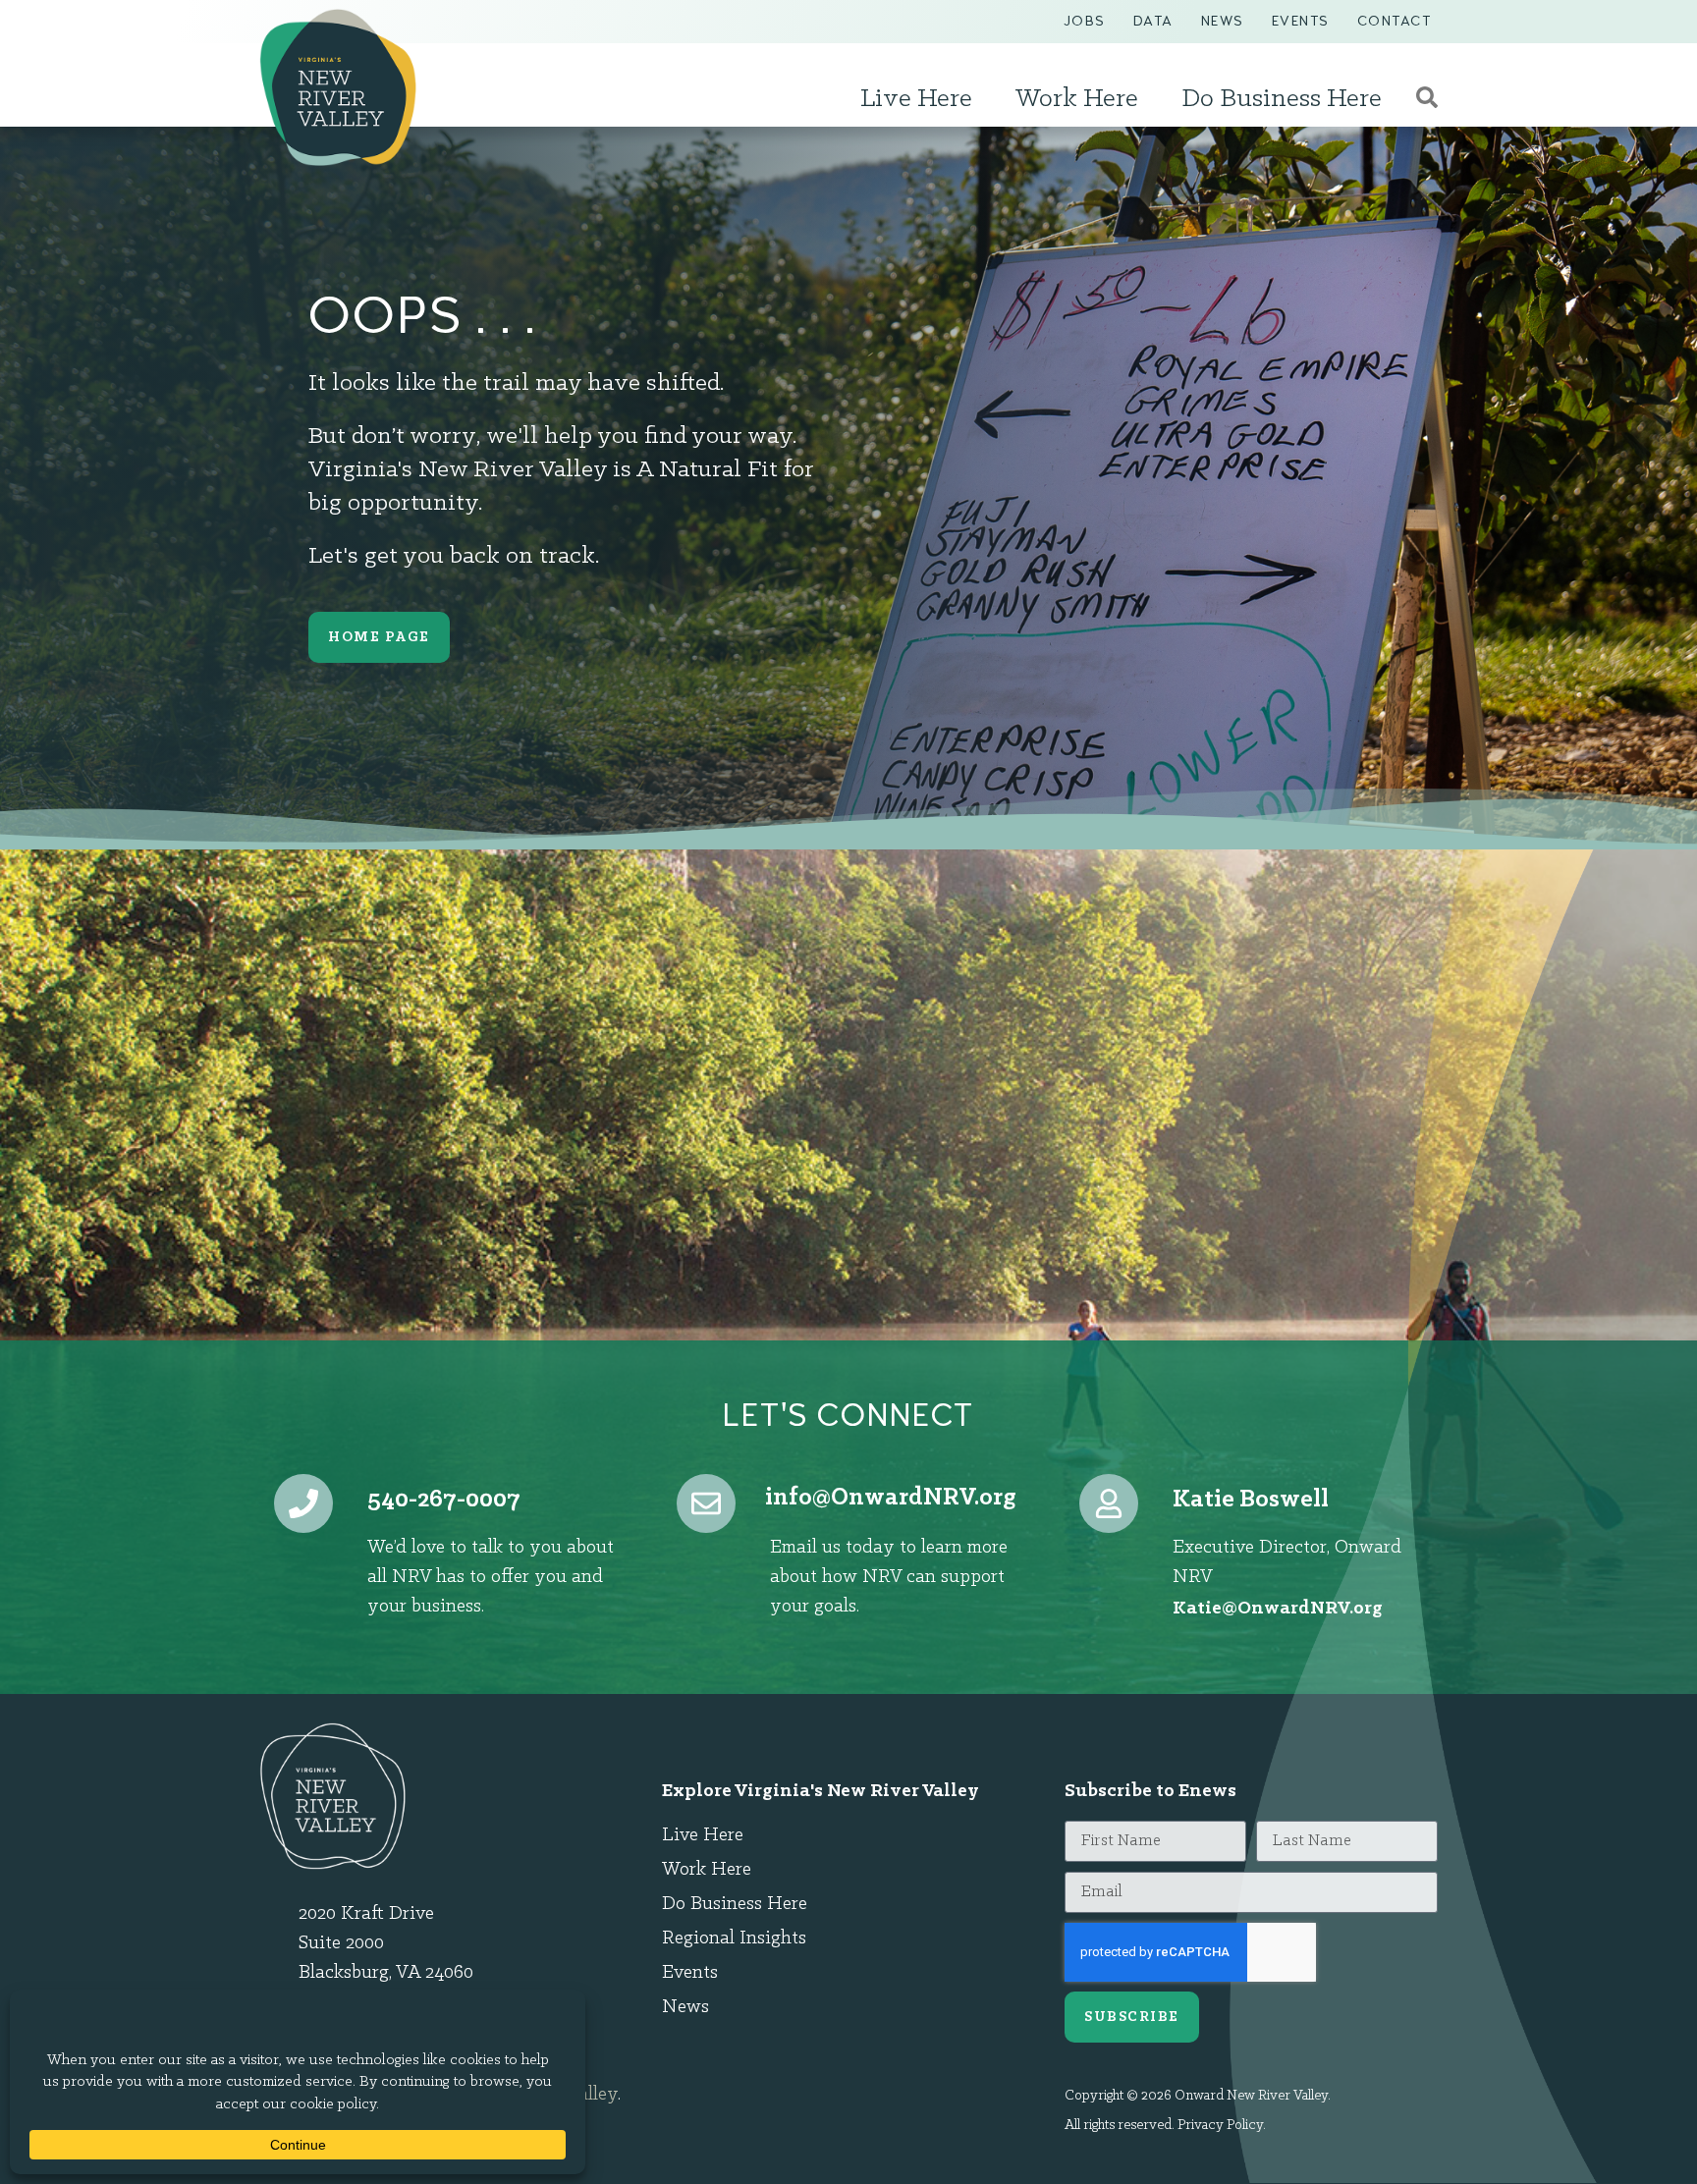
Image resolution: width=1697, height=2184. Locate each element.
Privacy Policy (1220, 2126)
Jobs (1085, 21)
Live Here (916, 99)
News (1223, 21)
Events (1301, 21)
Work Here (1077, 99)
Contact (1395, 21)
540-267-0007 (444, 1500)
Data (1153, 21)
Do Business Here (1282, 99)
